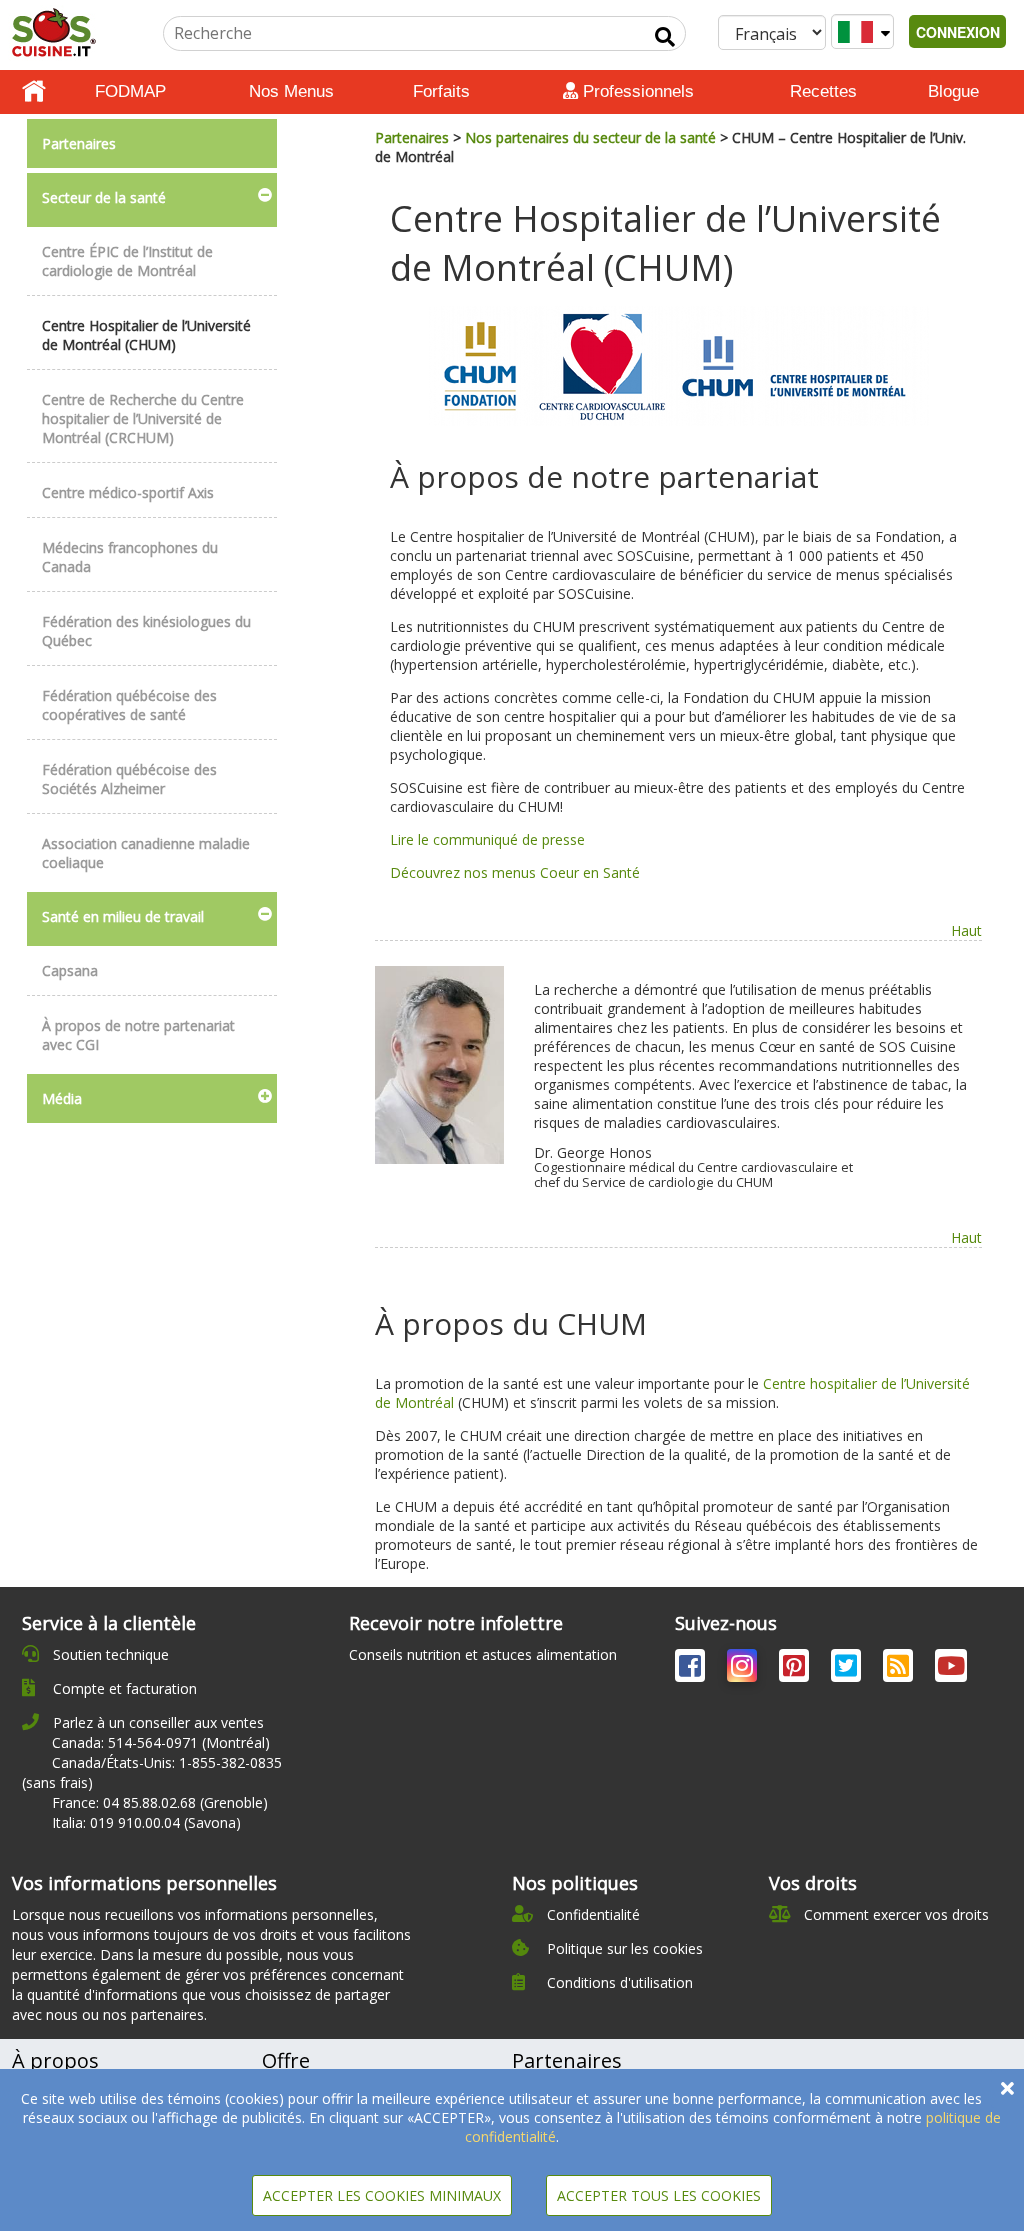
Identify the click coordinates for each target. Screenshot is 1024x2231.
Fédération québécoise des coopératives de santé (129, 705)
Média (62, 1098)
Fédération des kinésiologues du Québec (146, 631)
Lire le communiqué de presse (487, 839)
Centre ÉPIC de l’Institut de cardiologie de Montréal (127, 261)
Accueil (34, 92)
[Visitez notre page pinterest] (796, 1669)
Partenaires (79, 143)
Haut (966, 930)
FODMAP (130, 91)
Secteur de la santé (104, 197)
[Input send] (665, 37)
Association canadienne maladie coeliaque (146, 853)
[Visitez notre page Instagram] (744, 1669)
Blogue (953, 91)
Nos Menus (291, 91)
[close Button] (1007, 2088)
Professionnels (636, 91)
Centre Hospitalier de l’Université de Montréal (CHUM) (146, 335)
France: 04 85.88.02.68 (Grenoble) (160, 1802)
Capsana (70, 970)
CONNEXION (958, 32)
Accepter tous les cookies (659, 2195)
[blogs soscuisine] (900, 1669)
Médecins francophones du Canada (130, 557)
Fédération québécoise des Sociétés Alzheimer (129, 779)
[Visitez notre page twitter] (848, 1669)
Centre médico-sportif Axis (128, 492)
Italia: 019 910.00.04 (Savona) (146, 1822)
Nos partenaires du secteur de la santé (590, 137)
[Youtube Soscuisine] (951, 1669)
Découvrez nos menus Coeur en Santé (515, 872)
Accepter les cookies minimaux (382, 2195)
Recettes (823, 91)
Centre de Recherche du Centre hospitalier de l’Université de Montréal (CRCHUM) (143, 418)
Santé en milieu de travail (123, 916)
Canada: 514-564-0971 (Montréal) (161, 1742)
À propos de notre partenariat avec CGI (138, 1035)
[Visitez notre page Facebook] (692, 1669)
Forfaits (441, 91)
